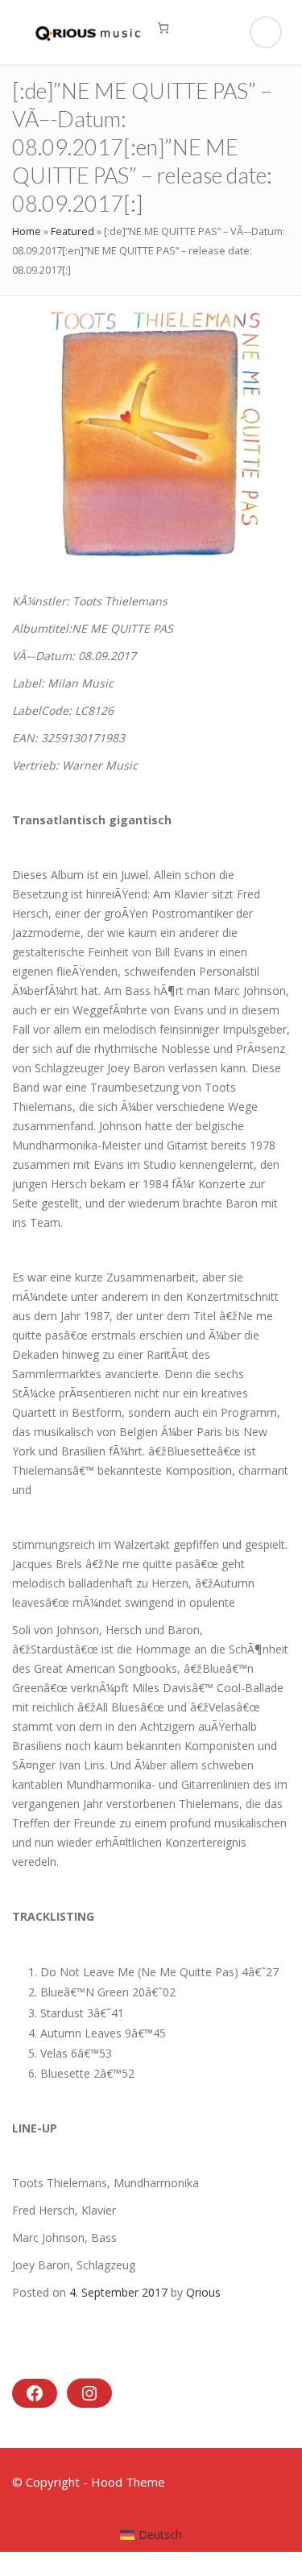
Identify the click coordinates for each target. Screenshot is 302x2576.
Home (27, 231)
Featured (72, 231)
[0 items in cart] (163, 28)
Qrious (203, 2292)
